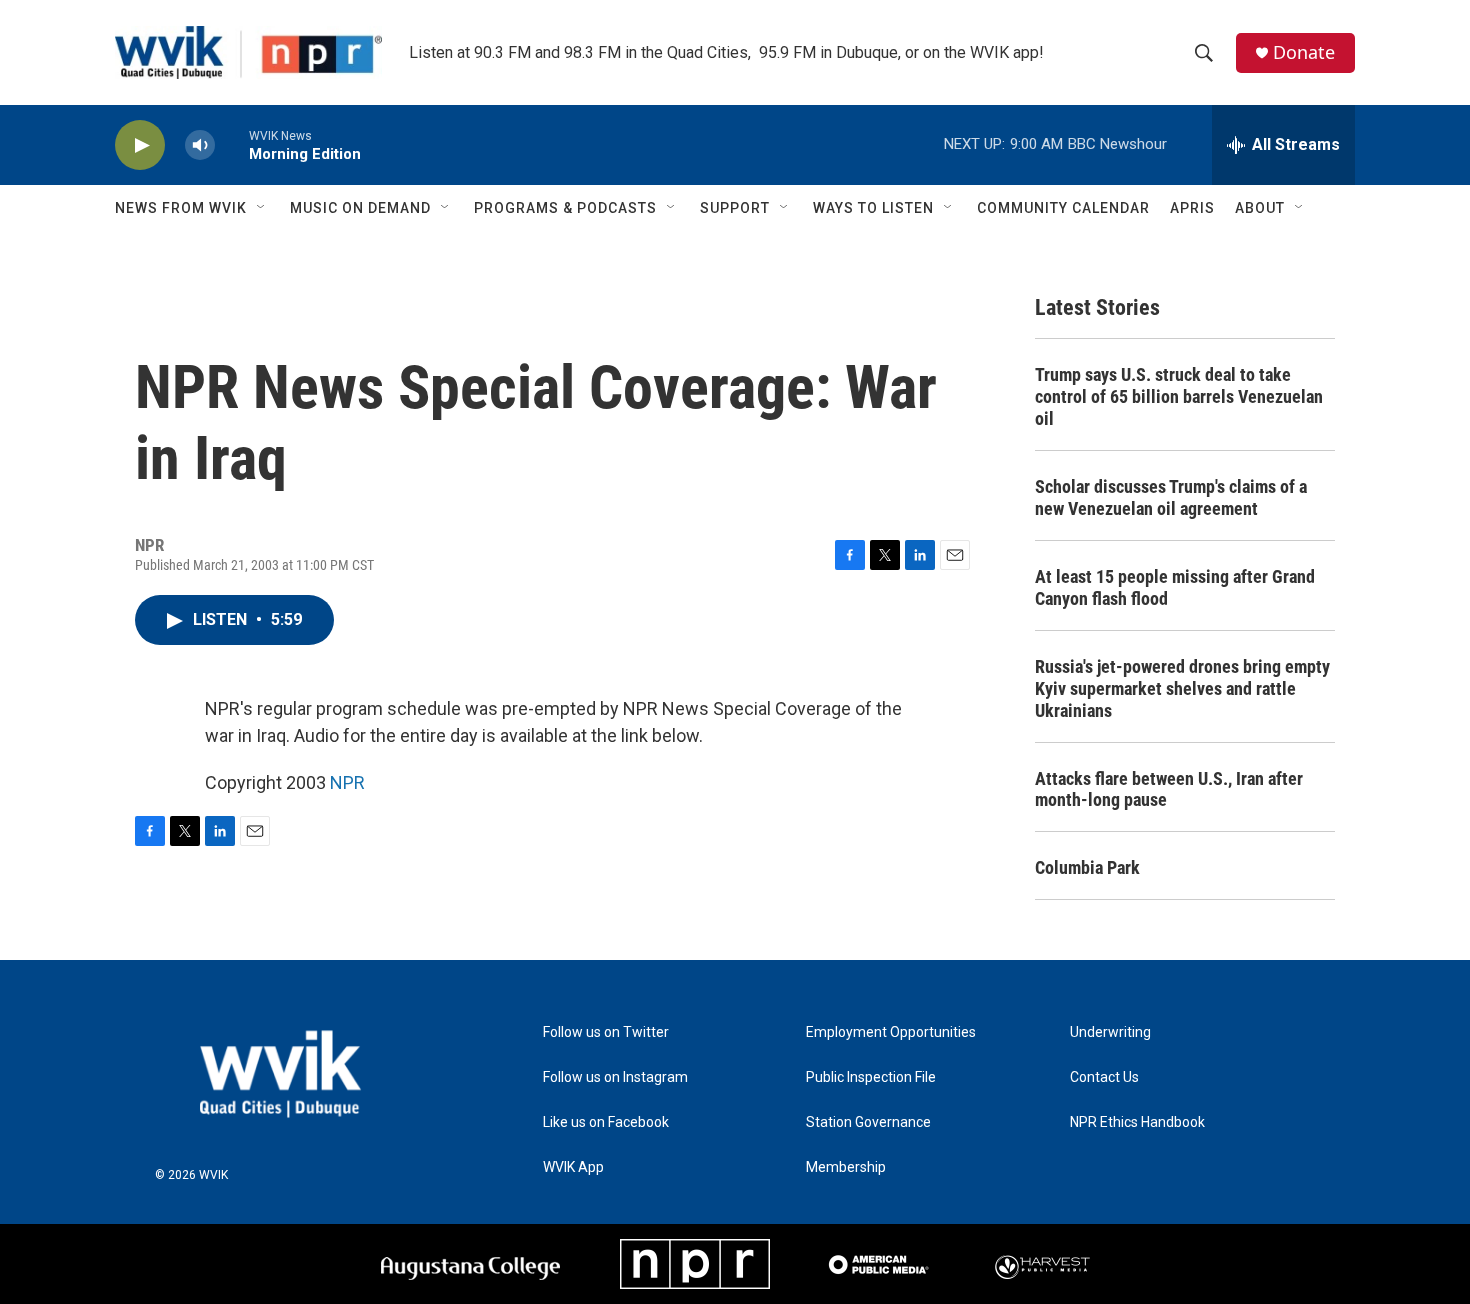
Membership (846, 1167)
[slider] (232, 144)
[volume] (200, 145)
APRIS (1192, 208)
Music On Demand (360, 208)
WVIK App (573, 1167)
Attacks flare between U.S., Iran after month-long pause (1169, 789)
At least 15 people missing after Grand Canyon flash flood (1175, 587)
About (1260, 208)
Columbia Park (1087, 867)
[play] (140, 145)
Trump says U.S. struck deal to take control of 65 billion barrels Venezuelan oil (1179, 396)
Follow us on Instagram (615, 1077)
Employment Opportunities (891, 1032)
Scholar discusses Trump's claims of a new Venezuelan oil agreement (1171, 497)
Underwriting (1110, 1032)
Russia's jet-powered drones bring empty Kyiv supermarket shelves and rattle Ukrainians (1182, 688)
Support (735, 208)
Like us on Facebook (606, 1122)
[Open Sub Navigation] (262, 208)
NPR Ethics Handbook (1137, 1122)
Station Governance (868, 1122)
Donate (1304, 52)
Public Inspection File (871, 1077)
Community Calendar (1063, 208)
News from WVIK (181, 208)
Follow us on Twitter (606, 1032)
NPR (347, 782)
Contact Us (1104, 1077)
